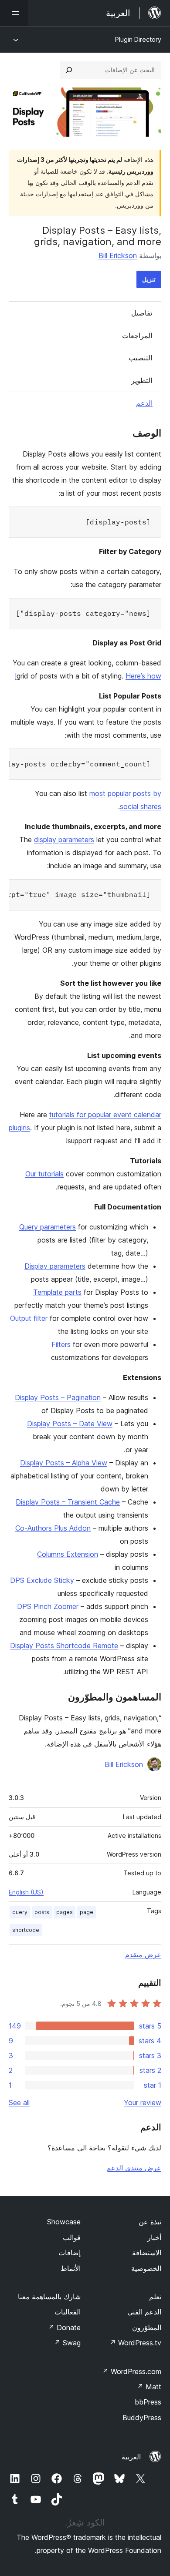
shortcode (26, 1930)
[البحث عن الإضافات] (69, 70)
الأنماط (71, 2268)
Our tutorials (44, 1174)
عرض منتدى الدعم (134, 2168)
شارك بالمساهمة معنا (49, 2297)
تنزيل (149, 279)
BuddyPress (142, 2418)
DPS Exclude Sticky (42, 1580)
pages (65, 1912)
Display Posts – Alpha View (64, 1463)
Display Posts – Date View (70, 1424)
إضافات (70, 2253)
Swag (67, 2343)
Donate (64, 2327)
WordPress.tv (135, 2343)
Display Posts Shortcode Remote (64, 1646)
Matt (149, 2387)
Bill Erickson (118, 255)
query (20, 1912)
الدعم (144, 403)
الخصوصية (146, 2268)
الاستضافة (147, 2253)
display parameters (64, 840)
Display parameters (55, 1266)
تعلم (155, 2297)
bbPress (148, 2402)
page (87, 1912)
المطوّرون (147, 2327)
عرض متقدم (143, 1955)
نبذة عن (150, 2222)
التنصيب (140, 358)
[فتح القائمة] (14, 13)
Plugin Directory (138, 39)
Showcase (64, 2222)
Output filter (29, 1318)
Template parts (57, 1292)
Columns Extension (68, 1554)
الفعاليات (68, 2312)
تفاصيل (142, 313)
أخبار (154, 2237)
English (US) (26, 1892)
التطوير (142, 380)
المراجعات (137, 336)
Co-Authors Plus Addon (53, 1528)
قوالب (72, 2237)
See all (19, 2102)
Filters (61, 1344)
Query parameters (48, 1227)
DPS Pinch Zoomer (48, 1606)
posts (42, 1912)
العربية (131, 2457)
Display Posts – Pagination (58, 1397)
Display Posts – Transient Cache (68, 1502)
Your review (143, 2102)
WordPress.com (132, 2371)
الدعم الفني (144, 2312)
